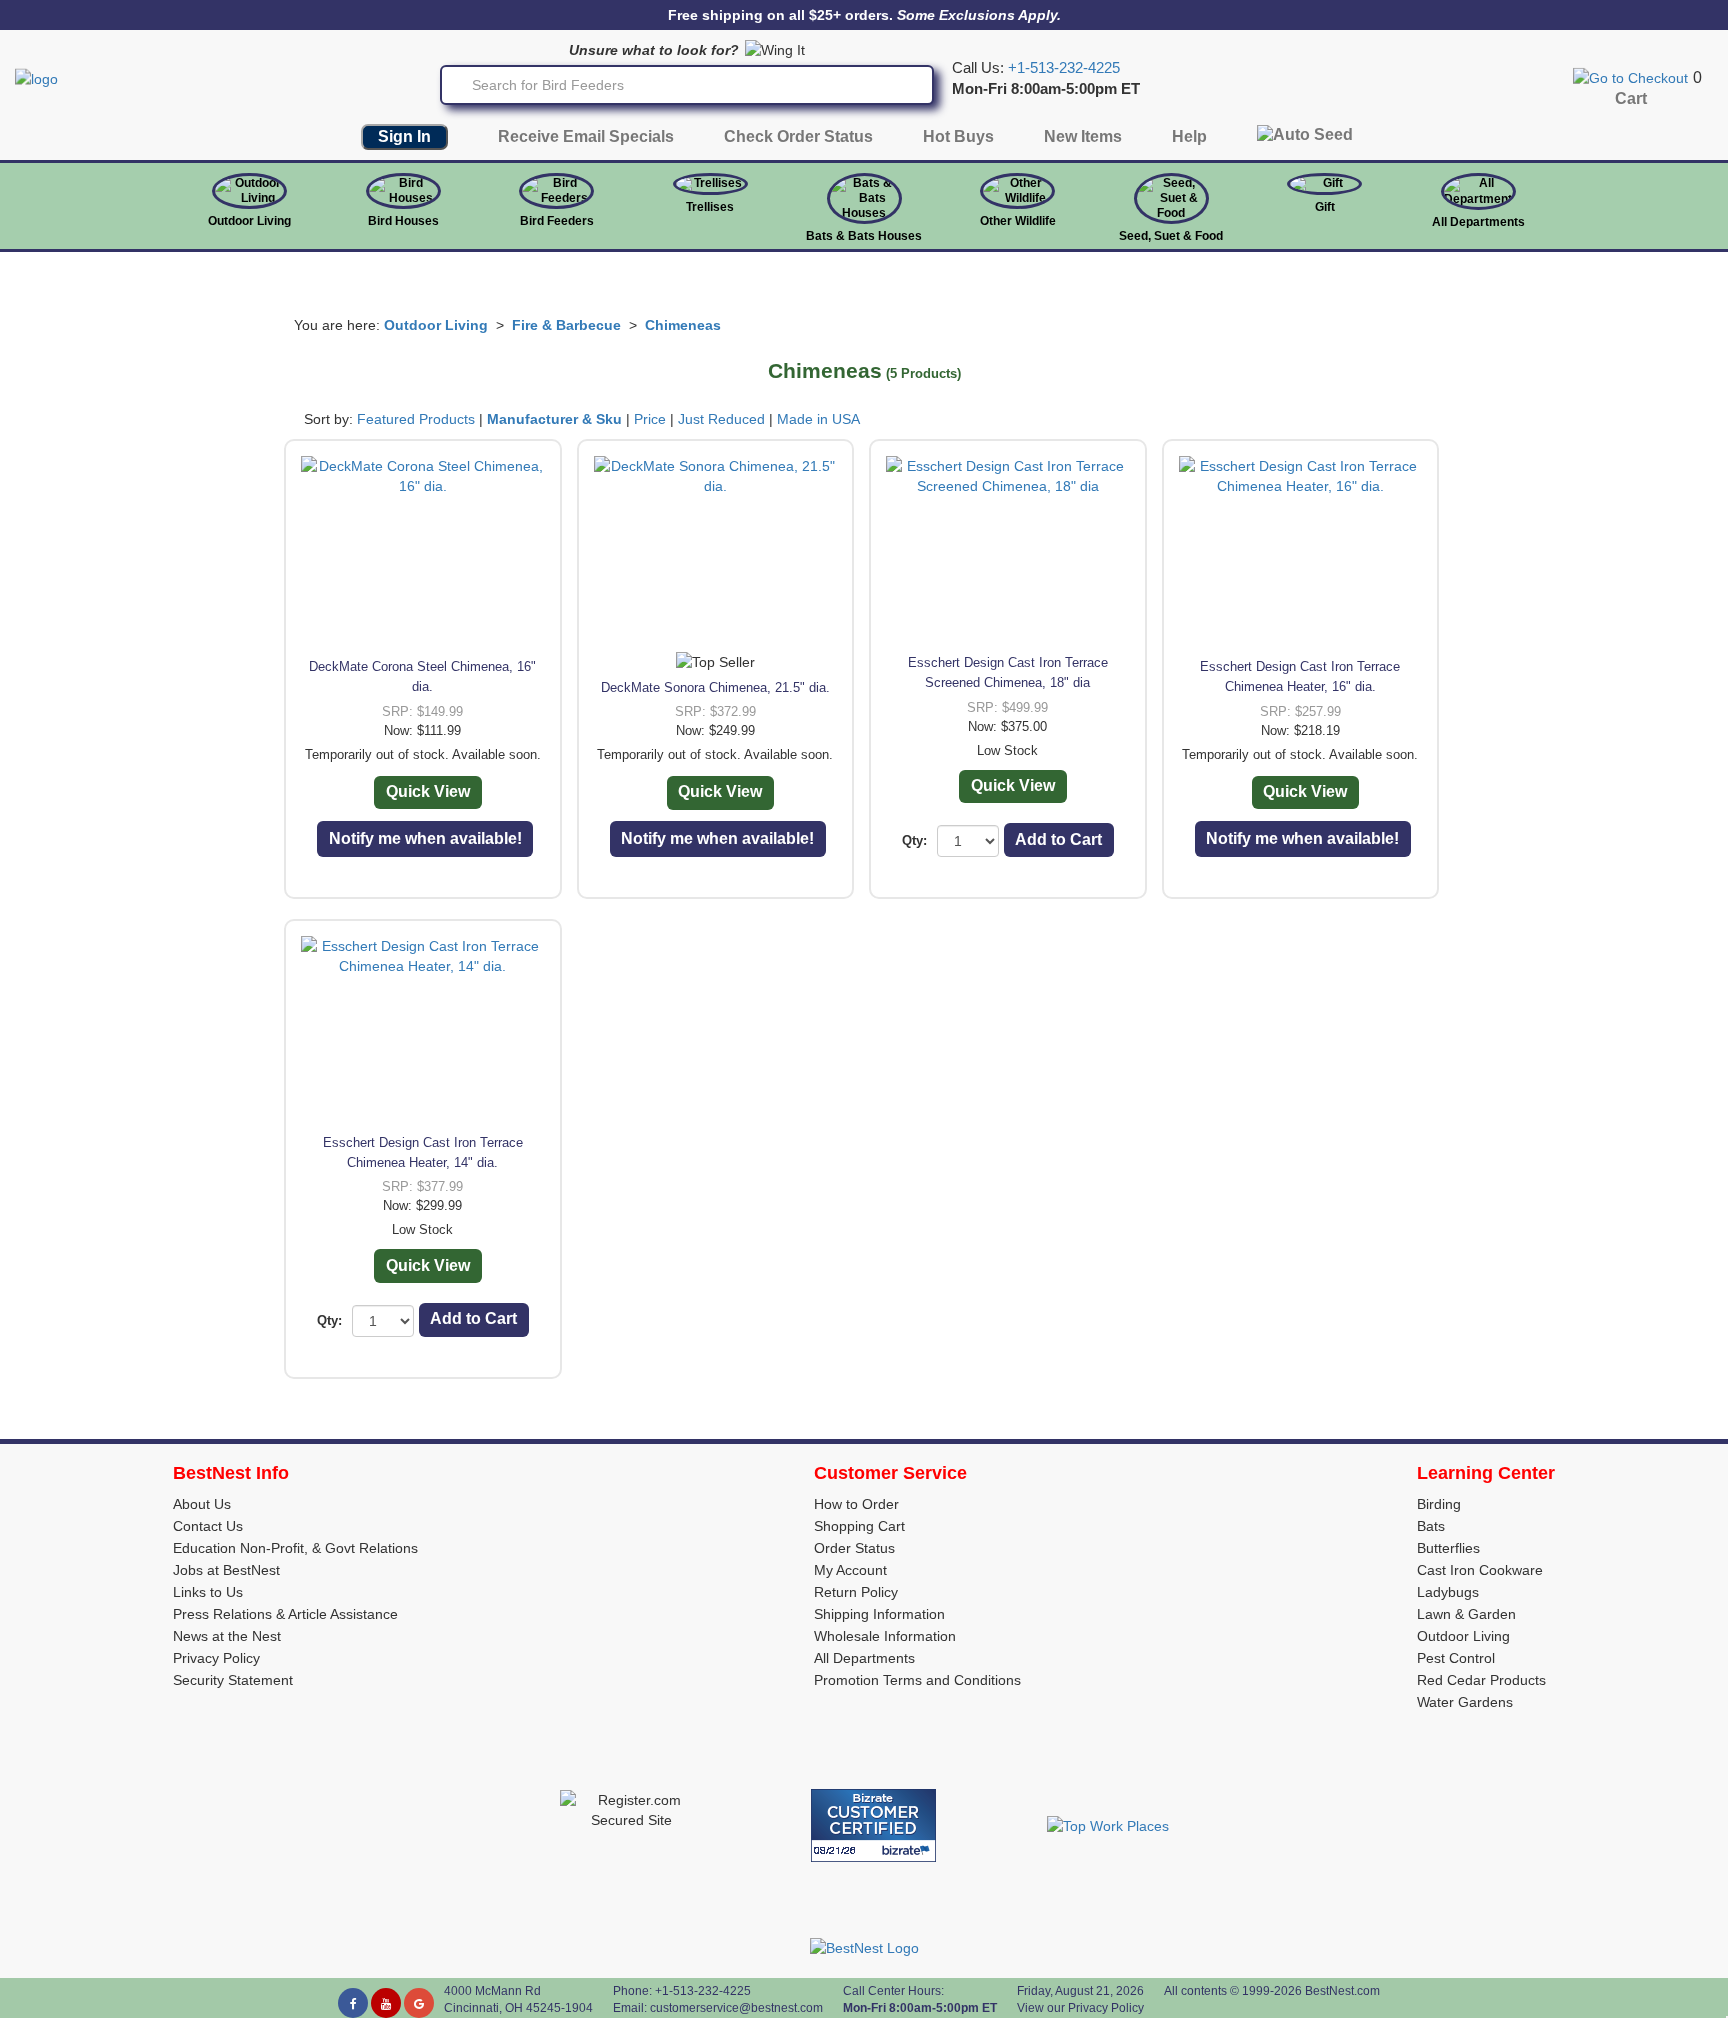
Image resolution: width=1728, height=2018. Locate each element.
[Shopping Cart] (1630, 77)
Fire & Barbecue (566, 325)
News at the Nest (227, 1636)
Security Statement (233, 1680)
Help (1189, 136)
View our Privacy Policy (1080, 2008)
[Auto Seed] (1305, 139)
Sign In (404, 136)
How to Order (856, 1504)
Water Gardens (1465, 1702)
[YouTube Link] (386, 2003)
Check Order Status (798, 136)
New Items (1083, 136)
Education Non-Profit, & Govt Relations (295, 1548)
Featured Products (416, 419)
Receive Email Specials (586, 136)
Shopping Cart (859, 1526)
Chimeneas (683, 325)
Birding (1439, 1504)
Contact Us (208, 1526)
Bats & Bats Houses (864, 236)
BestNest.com (1342, 1991)
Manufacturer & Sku (554, 419)
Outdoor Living (249, 221)
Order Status (854, 1548)
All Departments (1478, 222)
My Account (850, 1570)
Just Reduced (721, 419)
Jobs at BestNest (226, 1570)
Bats (1431, 1526)
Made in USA (818, 419)
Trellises (710, 207)
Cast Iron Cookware (1480, 1570)
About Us (202, 1504)
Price (650, 419)
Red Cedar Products (1481, 1680)
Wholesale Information (885, 1636)
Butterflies (1448, 1548)
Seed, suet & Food (1171, 236)
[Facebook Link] (353, 2003)
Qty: (914, 840)
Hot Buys (958, 136)
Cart (1631, 98)
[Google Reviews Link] (419, 2003)
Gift (1325, 207)
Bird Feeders (557, 221)
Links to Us (208, 1592)
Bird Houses (403, 221)
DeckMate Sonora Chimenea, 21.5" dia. (715, 687)
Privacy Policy (216, 1658)
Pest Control (1456, 1658)
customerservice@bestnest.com (736, 2008)
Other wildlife (1018, 221)
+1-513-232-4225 (1064, 68)
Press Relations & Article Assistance (285, 1614)
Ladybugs (1448, 1592)
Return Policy (856, 1592)
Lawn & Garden (1466, 1614)
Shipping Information (879, 1614)
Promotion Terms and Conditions (917, 1680)
